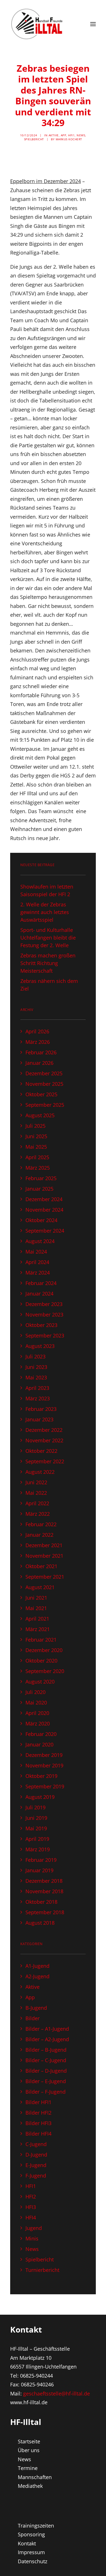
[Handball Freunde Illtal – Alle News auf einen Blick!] (37, 24)
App (64, 135)
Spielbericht (34, 139)
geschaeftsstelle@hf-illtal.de (57, 2393)
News (81, 135)
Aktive (54, 135)
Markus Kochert (69, 139)
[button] (93, 24)
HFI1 (71, 135)
